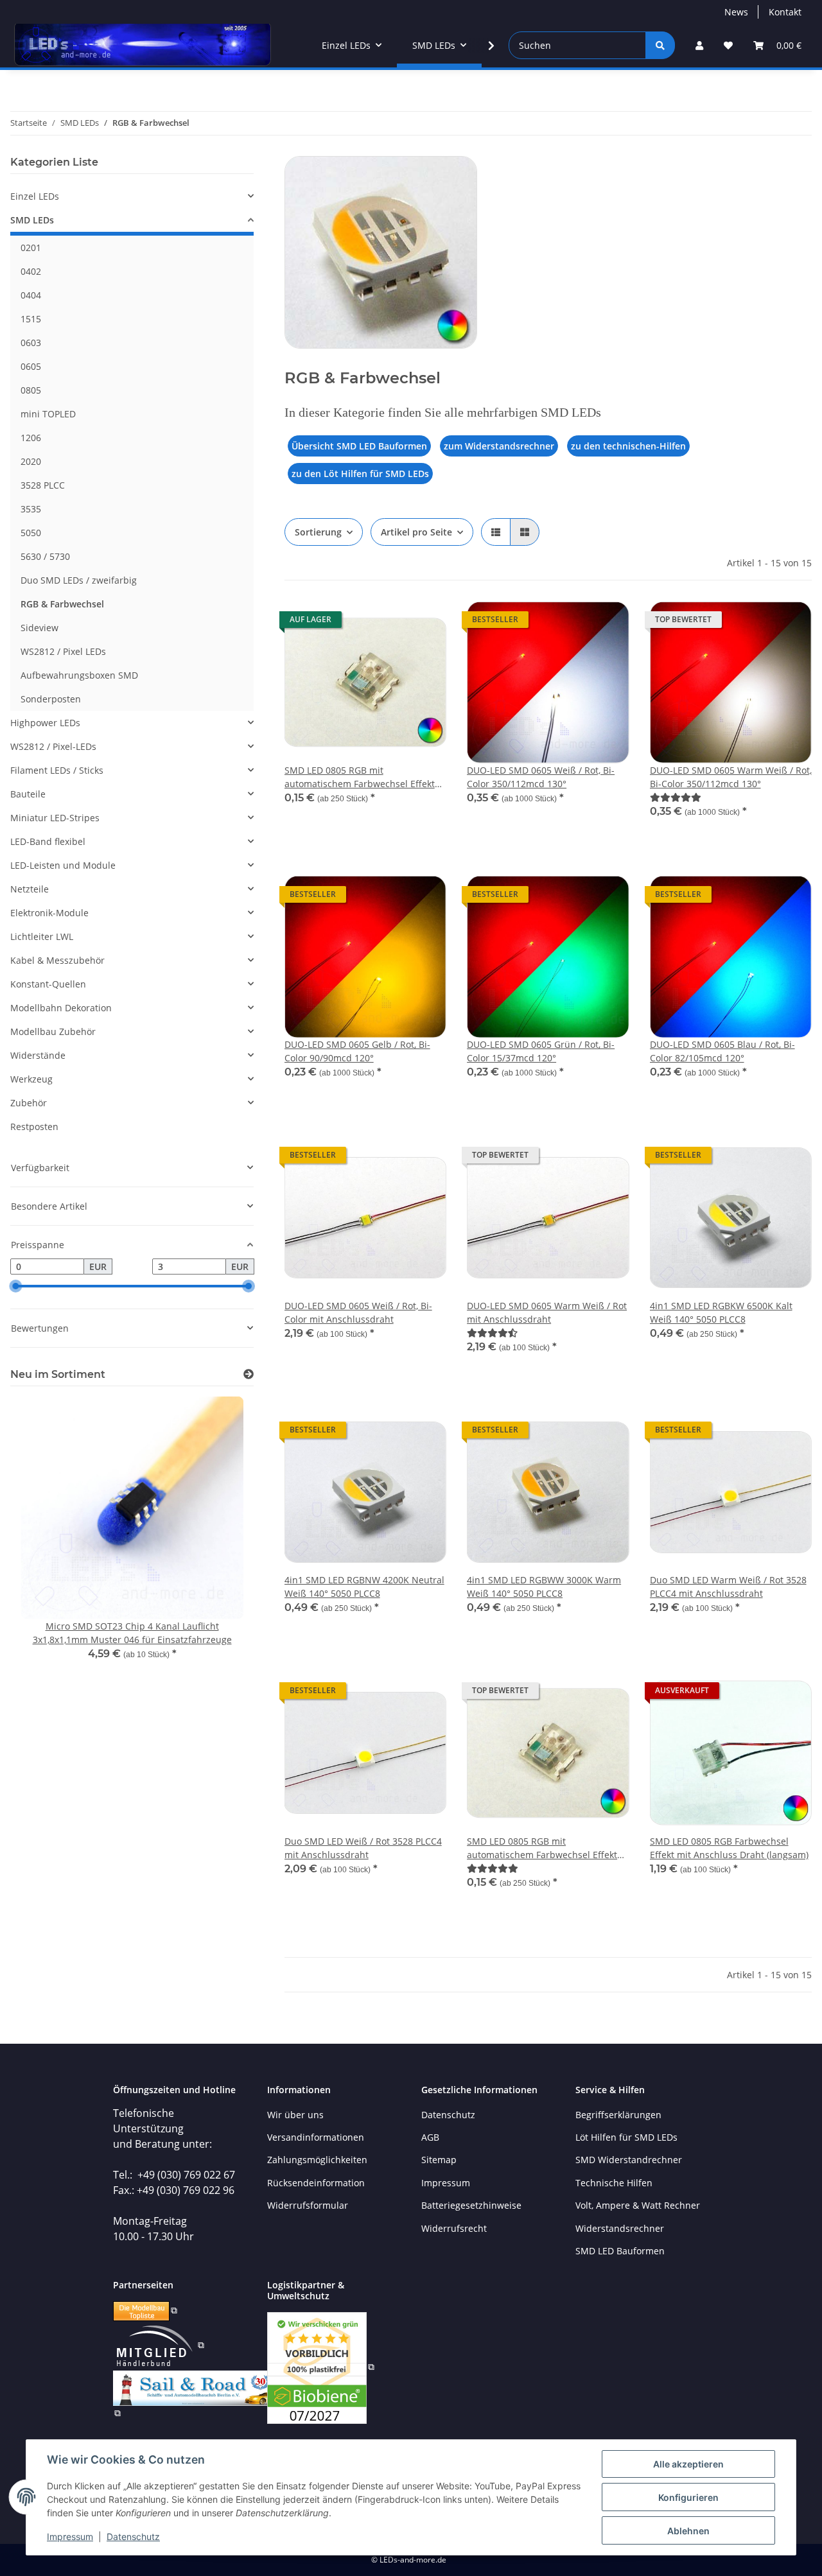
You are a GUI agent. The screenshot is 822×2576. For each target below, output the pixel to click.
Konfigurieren (688, 2497)
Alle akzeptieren (688, 2464)
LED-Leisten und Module (63, 865)
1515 (31, 319)
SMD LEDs (32, 220)
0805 (31, 390)
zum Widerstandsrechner (499, 446)
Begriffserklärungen (618, 2115)
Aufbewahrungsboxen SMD (79, 675)
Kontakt (785, 12)
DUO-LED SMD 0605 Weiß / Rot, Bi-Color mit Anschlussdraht (358, 1312)
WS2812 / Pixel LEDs (63, 651)
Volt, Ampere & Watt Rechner (638, 2205)
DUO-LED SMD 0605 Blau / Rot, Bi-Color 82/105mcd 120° (722, 1051)
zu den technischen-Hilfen (628, 446)
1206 (31, 438)
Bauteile (28, 794)
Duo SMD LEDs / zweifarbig (79, 580)
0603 (31, 343)
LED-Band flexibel (48, 841)
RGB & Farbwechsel (62, 604)
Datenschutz (133, 2537)
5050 (31, 533)
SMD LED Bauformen (620, 2251)
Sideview (39, 628)
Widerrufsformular (308, 2205)
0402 (31, 271)
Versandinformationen (316, 2137)
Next (222, 1545)
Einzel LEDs (35, 196)
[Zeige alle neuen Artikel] (249, 1374)
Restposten (34, 1127)
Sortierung (318, 532)
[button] (699, 45)
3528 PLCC (43, 485)
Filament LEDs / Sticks (57, 770)
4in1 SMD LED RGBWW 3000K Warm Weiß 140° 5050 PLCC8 (544, 1587)
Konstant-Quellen (48, 984)
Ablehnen (688, 2531)
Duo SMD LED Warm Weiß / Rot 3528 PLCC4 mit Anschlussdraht (728, 1587)
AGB (430, 2137)
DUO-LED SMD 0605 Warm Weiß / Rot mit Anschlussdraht (547, 1312)
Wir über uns (295, 2115)
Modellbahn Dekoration (61, 1008)
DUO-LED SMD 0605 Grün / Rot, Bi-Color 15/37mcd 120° (541, 1051)
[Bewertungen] (676, 797)
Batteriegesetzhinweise (471, 2205)
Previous (42, 1545)
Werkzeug (31, 1079)
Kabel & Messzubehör (57, 960)
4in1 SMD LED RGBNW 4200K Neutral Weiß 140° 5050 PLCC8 (364, 1587)
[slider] (15, 1287)
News (736, 12)
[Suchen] (660, 45)
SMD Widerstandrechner (629, 2160)
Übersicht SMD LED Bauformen (359, 446)
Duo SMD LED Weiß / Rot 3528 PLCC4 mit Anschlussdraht (363, 1848)
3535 (31, 509)
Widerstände (38, 1055)
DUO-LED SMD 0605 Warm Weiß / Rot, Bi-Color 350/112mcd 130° (731, 777)
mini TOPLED (48, 414)
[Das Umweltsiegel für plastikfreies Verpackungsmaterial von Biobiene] (321, 2366)
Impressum (70, 2537)
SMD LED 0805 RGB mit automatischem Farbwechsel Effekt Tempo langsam (542, 1848)
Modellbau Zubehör (53, 1031)
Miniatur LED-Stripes (55, 818)
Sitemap (439, 2160)
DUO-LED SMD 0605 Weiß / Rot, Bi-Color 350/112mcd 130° (541, 777)
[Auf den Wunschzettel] (424, 623)
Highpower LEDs (45, 723)
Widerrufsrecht (454, 2228)
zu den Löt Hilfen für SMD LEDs (360, 474)
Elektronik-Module (49, 913)
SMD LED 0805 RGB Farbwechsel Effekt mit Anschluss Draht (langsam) (729, 1848)
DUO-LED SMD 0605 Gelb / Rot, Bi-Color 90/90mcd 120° (357, 1051)
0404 (31, 295)
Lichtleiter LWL (42, 936)
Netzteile (30, 889)
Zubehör (29, 1103)
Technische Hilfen (614, 2183)
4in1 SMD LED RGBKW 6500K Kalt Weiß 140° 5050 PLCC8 (721, 1312)
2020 (31, 461)
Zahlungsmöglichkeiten (317, 2160)
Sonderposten (51, 699)
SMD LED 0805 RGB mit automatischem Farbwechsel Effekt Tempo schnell (360, 777)
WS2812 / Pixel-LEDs (53, 746)
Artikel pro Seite (416, 532)
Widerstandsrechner (620, 2228)
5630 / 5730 (45, 556)
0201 (31, 248)
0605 (31, 366)
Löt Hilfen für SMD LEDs (626, 2137)
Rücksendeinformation (316, 2183)
